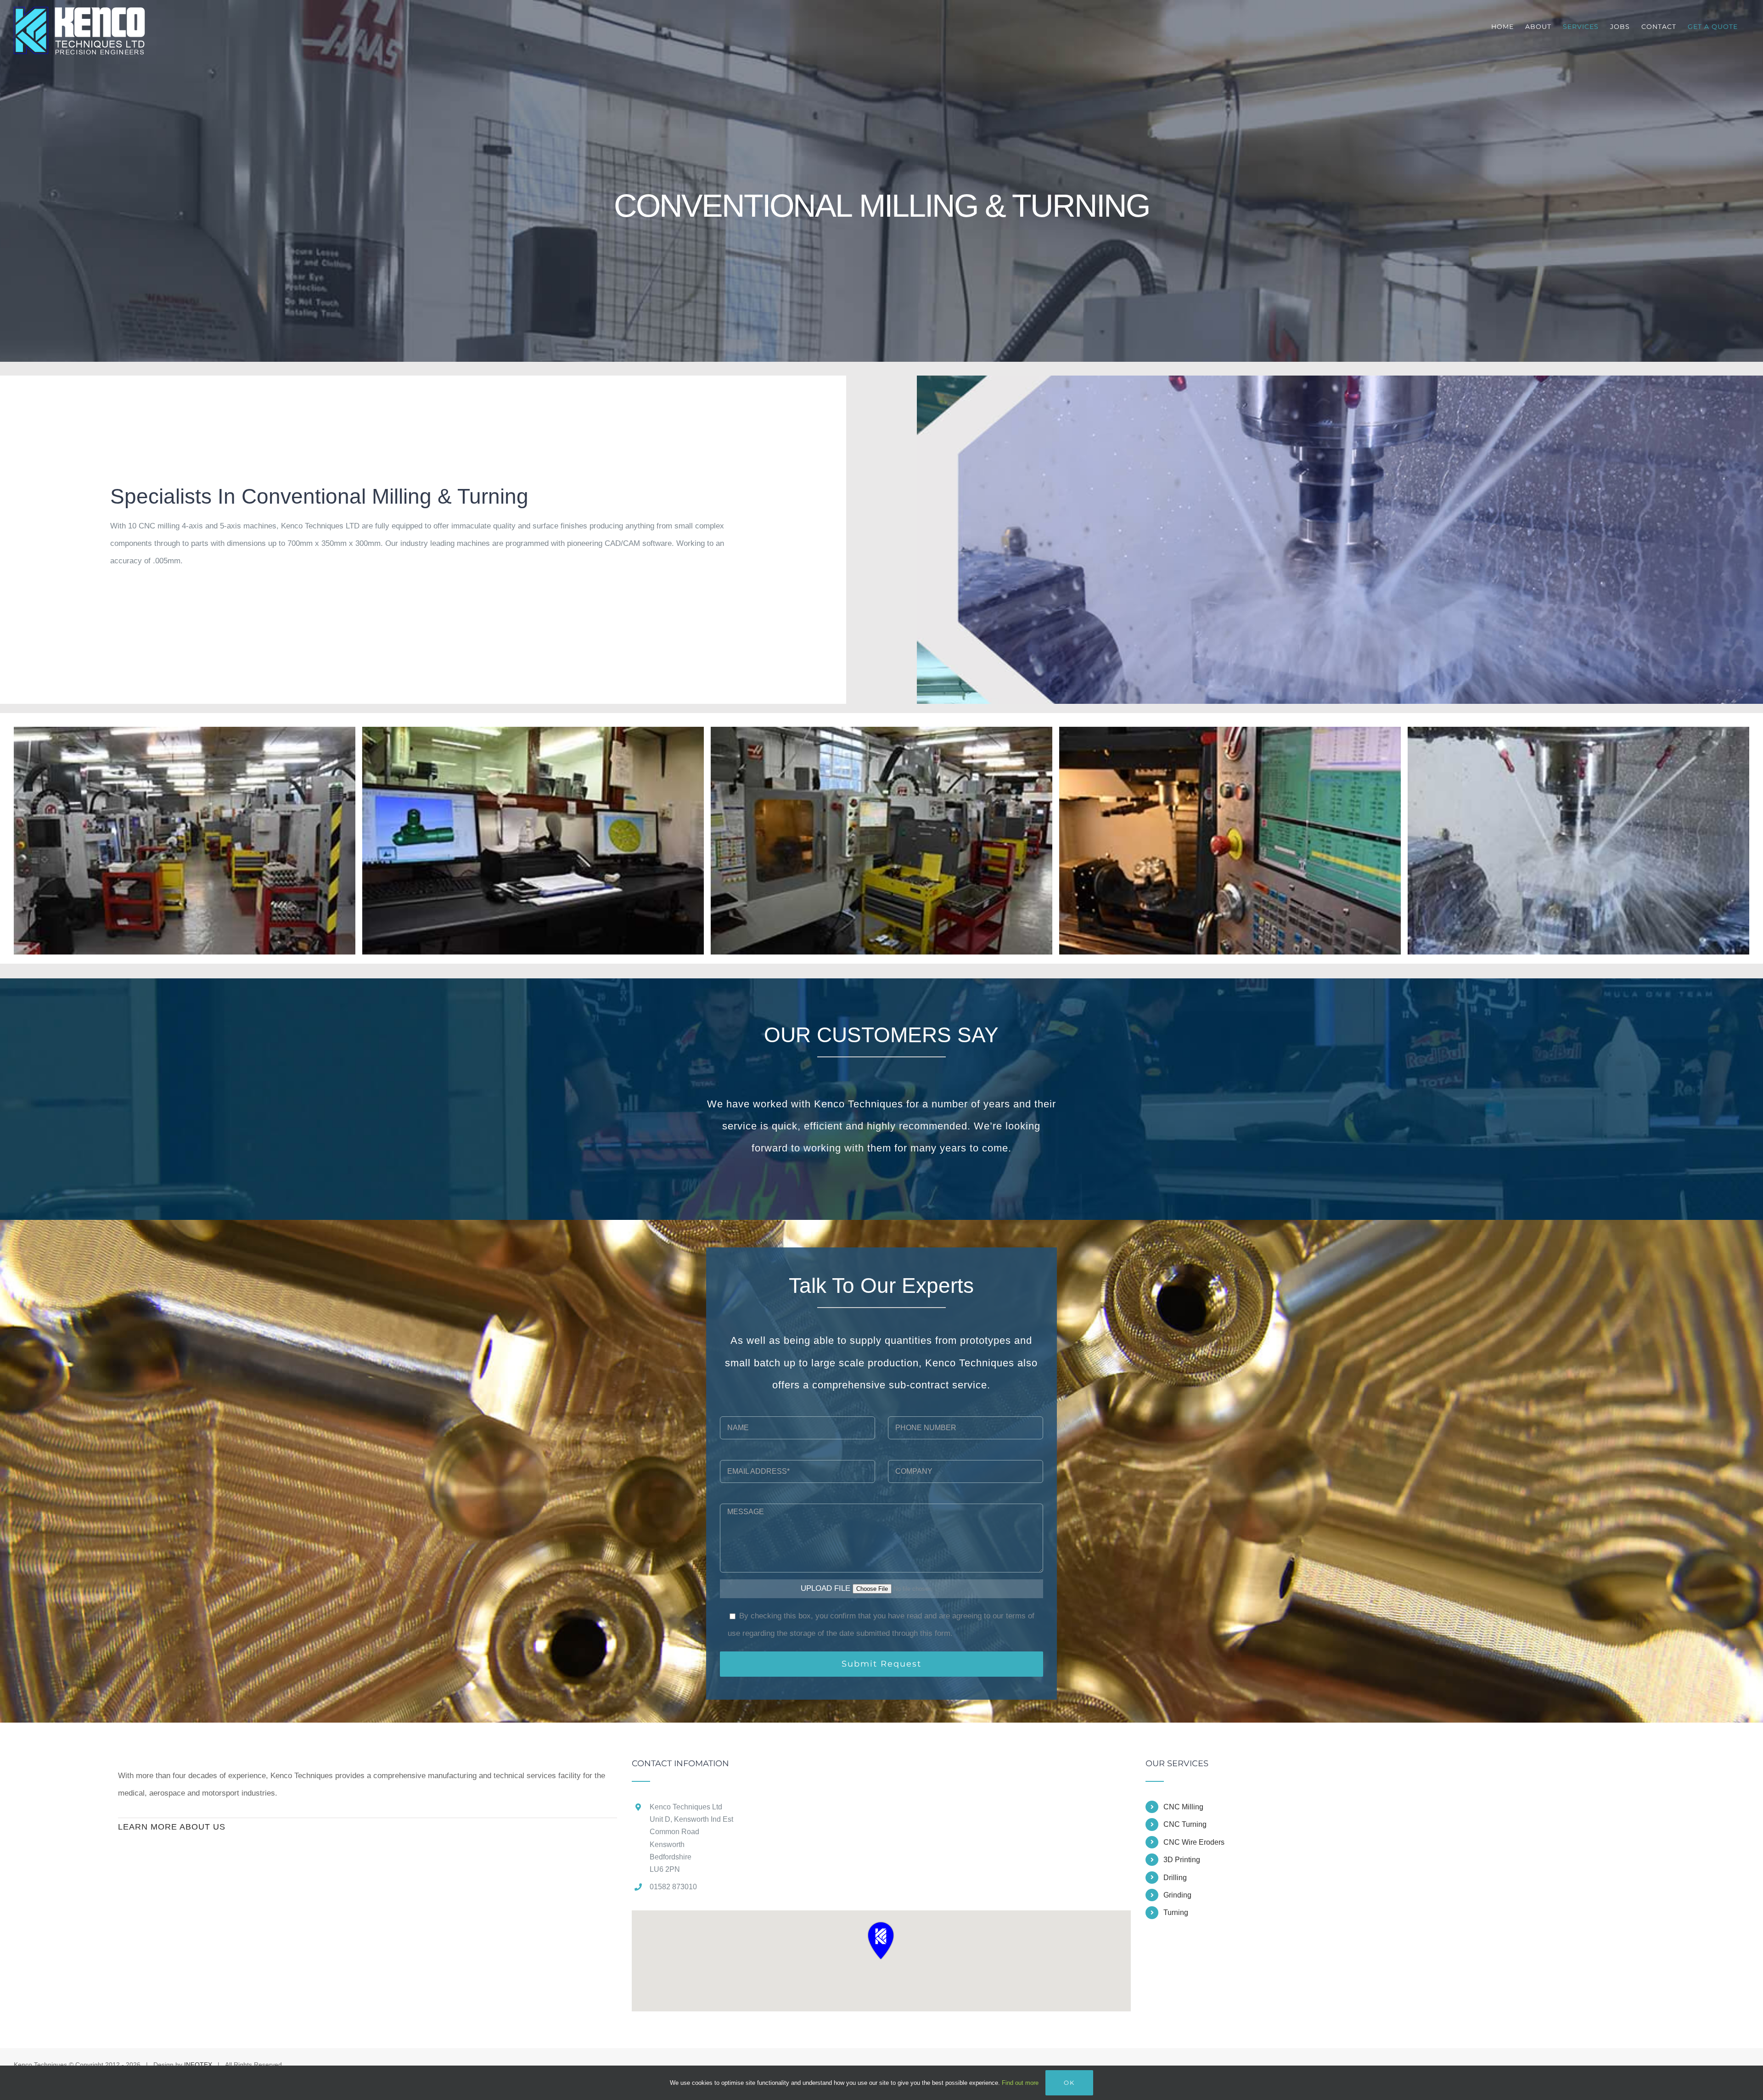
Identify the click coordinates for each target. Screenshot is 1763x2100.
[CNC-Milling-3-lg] (881, 731)
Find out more (1020, 2083)
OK (1069, 2083)
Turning (1176, 1912)
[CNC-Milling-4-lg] (1230, 731)
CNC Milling (1183, 1807)
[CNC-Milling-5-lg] (1578, 731)
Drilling (1175, 1878)
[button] (881, 1940)
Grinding (1177, 1895)
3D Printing (1182, 1860)
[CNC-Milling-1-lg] (185, 731)
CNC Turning (1185, 1824)
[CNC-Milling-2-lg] (533, 731)
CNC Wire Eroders (1194, 1842)
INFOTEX (198, 2065)
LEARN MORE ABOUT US (172, 1827)
